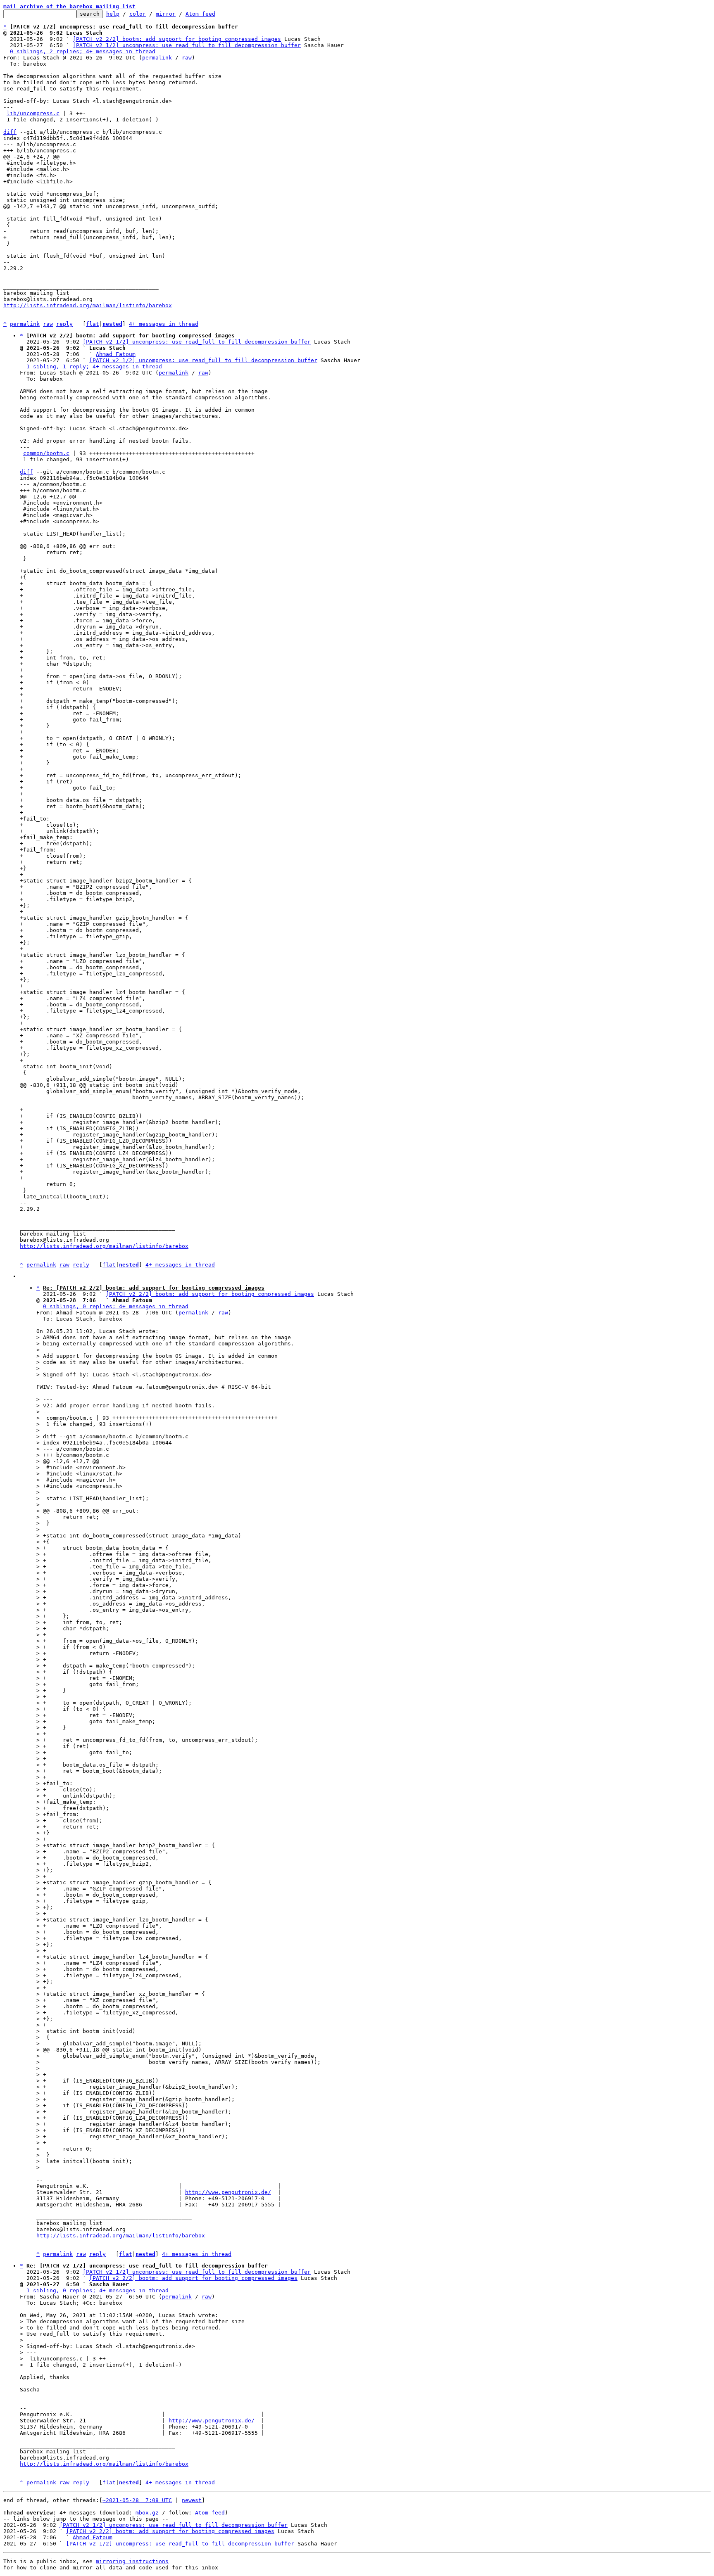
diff (10, 132)
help (113, 14)
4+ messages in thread (164, 324)
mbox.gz (147, 2513)
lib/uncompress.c (33, 113)
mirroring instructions (132, 2561)
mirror (166, 14)
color (138, 14)
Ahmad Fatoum (116, 354)
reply (64, 324)
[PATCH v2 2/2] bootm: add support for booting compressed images (177, 39)
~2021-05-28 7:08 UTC (137, 2500)
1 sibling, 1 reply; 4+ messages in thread (94, 366)
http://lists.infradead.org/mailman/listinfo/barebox (88, 305)
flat (93, 324)
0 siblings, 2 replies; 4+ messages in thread (83, 51)
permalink (157, 58)
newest (192, 2500)
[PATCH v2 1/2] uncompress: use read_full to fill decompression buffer (187, 45)
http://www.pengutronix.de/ (228, 2192)
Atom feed (200, 14)
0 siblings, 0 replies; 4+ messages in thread (116, 1306)
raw (187, 58)
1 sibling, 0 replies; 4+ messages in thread (98, 2290)
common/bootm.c (46, 453)
